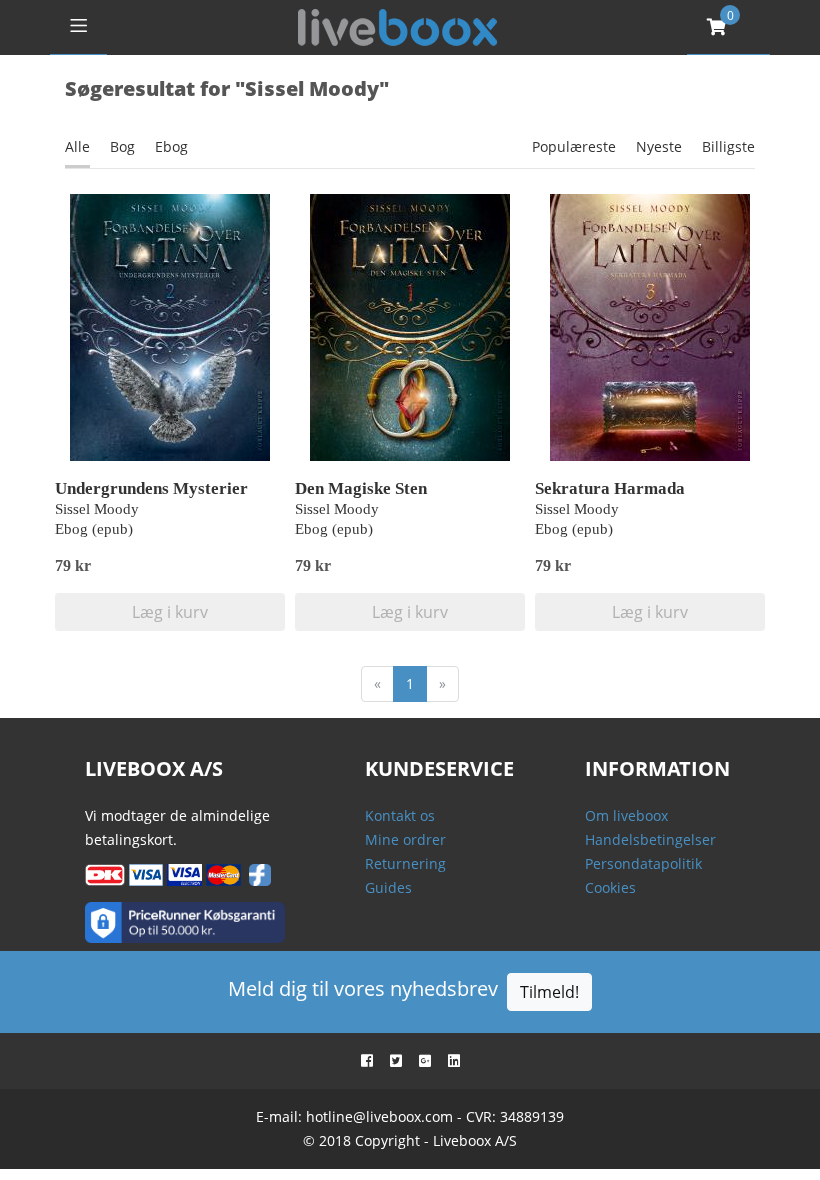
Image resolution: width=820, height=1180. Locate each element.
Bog (122, 146)
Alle (77, 146)
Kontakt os (400, 815)
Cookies (610, 887)
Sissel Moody (97, 509)
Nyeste (659, 146)
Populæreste (574, 146)
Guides (388, 887)
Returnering (405, 863)
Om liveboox (626, 815)
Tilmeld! (549, 992)
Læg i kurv (170, 612)
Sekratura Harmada (610, 488)
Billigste (728, 146)
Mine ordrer (405, 839)
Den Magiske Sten (361, 488)
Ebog (171, 146)
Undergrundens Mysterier (151, 488)
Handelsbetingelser (650, 839)
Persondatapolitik (643, 863)
